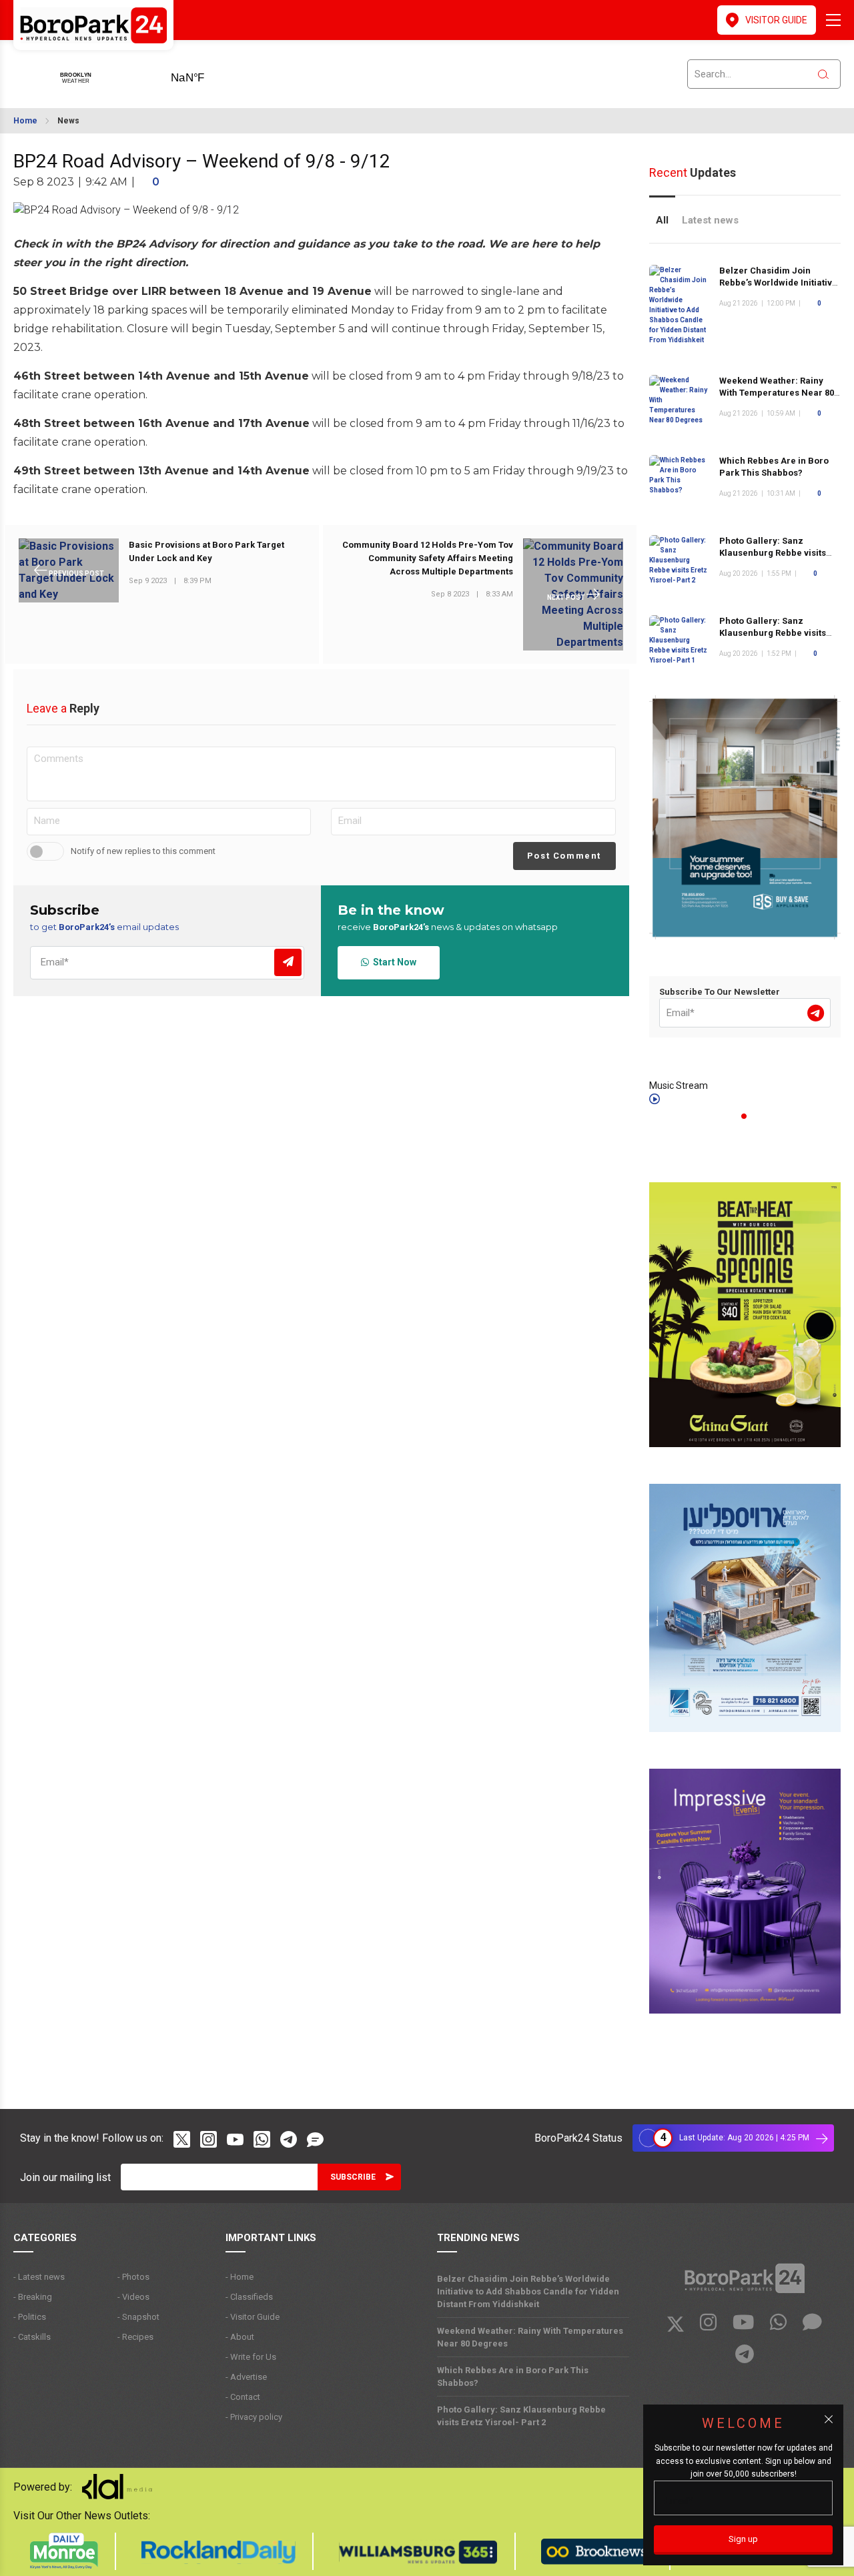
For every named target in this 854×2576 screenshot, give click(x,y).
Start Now (393, 962)
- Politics (30, 2317)
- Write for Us (251, 2357)
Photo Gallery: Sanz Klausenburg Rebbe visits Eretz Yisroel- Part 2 (773, 553)
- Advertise (246, 2377)
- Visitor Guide (253, 2317)
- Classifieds (249, 2297)
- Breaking (33, 2297)
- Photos (133, 2277)
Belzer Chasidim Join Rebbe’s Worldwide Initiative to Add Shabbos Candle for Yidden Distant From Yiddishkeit (528, 2291)
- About (240, 2337)
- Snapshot (138, 2317)
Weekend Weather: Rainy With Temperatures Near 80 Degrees (777, 393)
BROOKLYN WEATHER (208, 73)
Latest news (710, 220)
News (68, 121)
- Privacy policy (254, 2417)
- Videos (133, 2297)
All (662, 220)
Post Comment (564, 856)
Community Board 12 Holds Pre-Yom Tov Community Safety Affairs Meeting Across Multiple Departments (428, 558)
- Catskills (32, 2337)
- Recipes (135, 2337)
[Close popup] (829, 2419)
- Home (240, 2277)
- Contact (243, 2397)
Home (25, 121)
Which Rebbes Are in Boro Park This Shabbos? (513, 2377)
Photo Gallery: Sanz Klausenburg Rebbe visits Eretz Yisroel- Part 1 (773, 633)
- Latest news (39, 2277)
